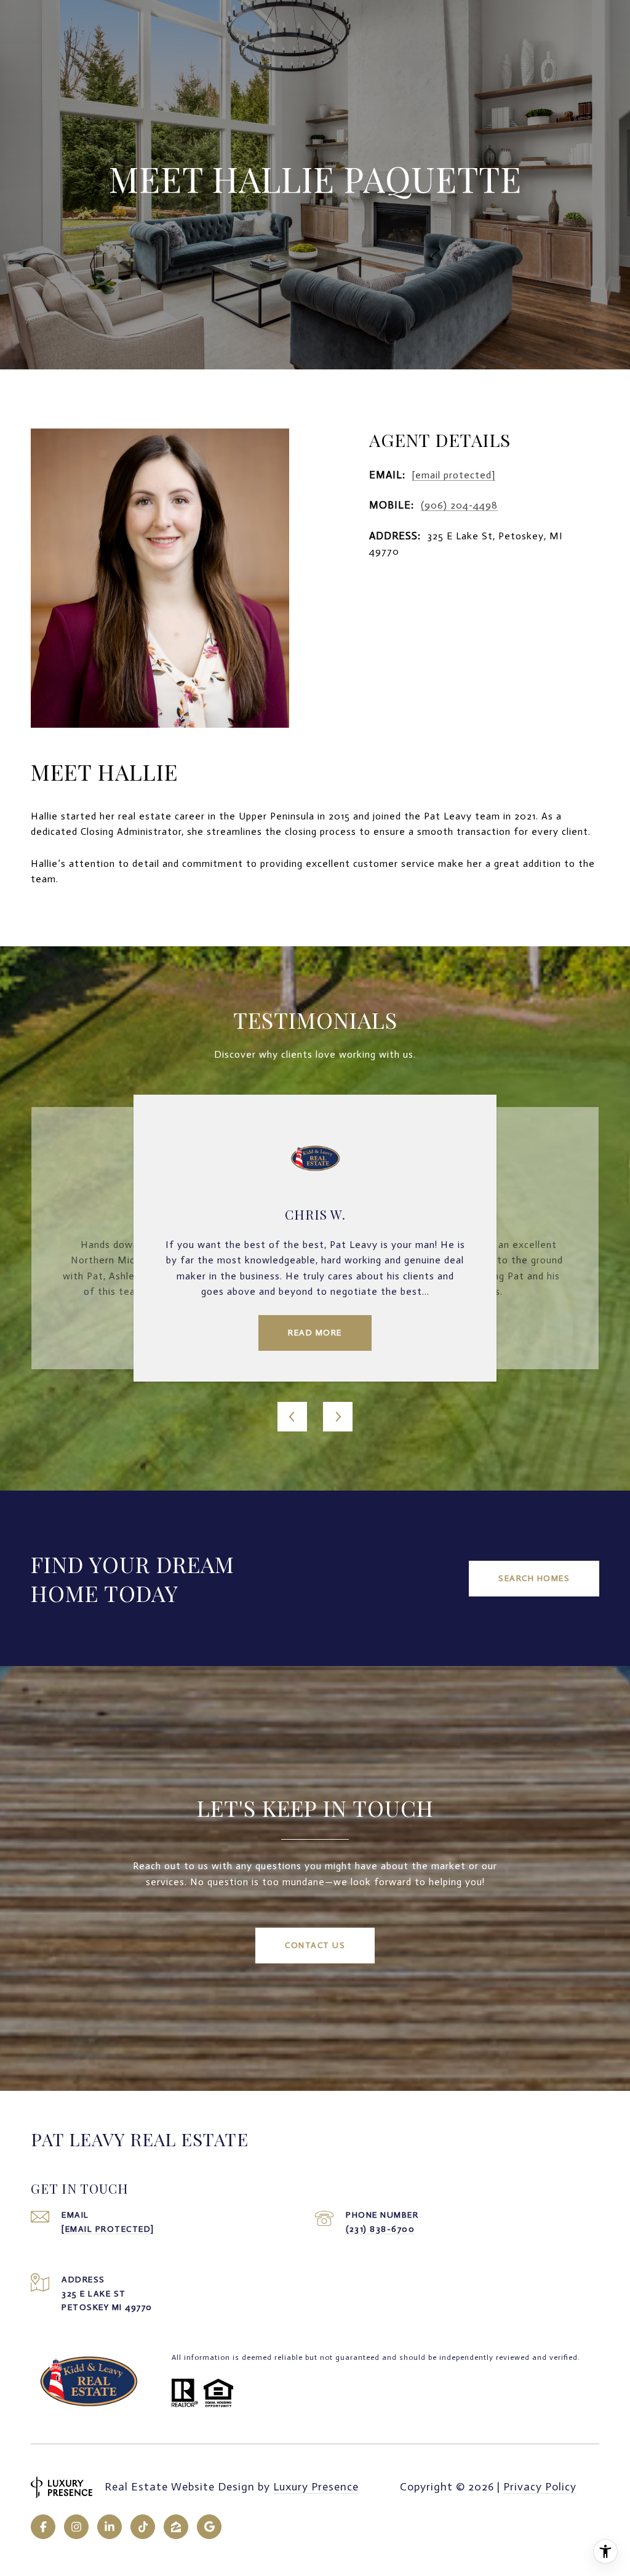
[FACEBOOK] (43, 2527)
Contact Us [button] (315, 1945)
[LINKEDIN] (110, 2527)
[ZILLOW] (176, 2527)
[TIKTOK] (143, 2527)
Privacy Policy (540, 2487)
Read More (315, 1333)
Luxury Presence (316, 2487)
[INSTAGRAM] (76, 2527)
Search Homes (534, 1578)
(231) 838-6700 (380, 2229)
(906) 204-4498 (459, 505)
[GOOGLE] (209, 2527)
